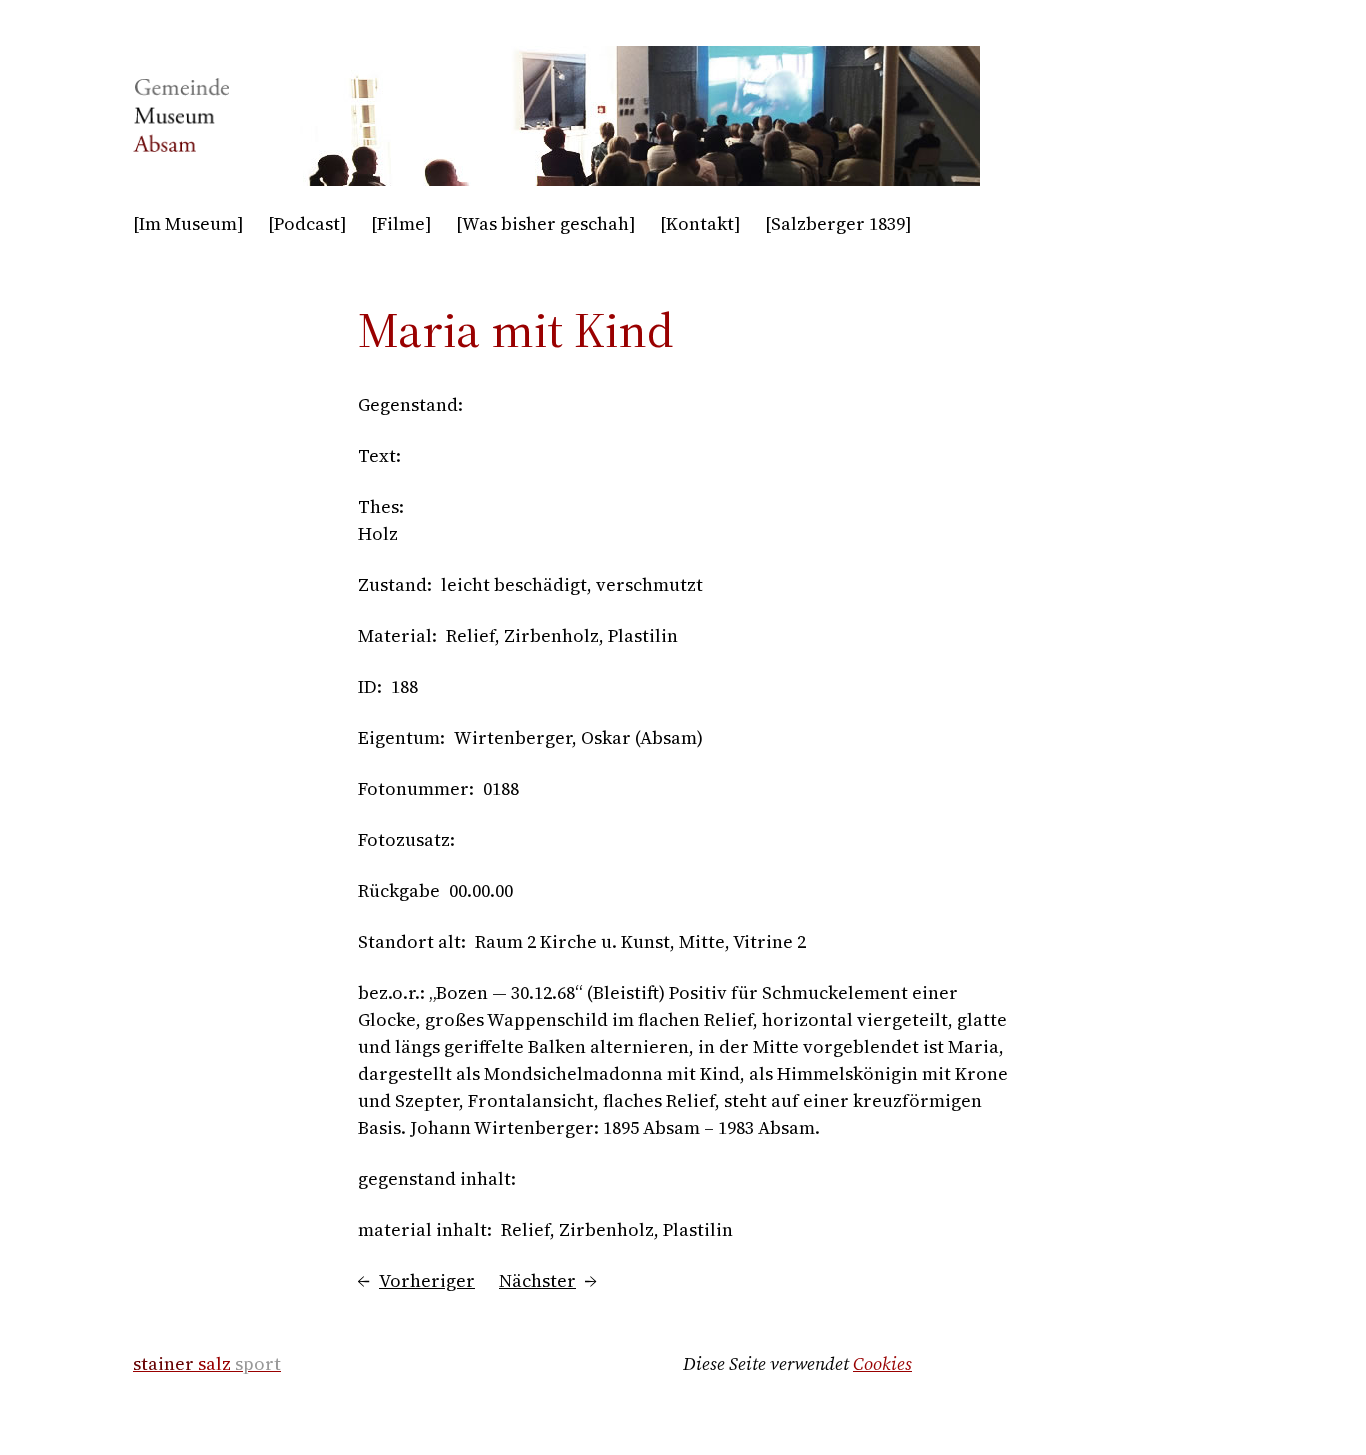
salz (207, 1363)
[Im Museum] (188, 223)
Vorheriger (427, 1280)
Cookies (882, 1363)
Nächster (537, 1280)
